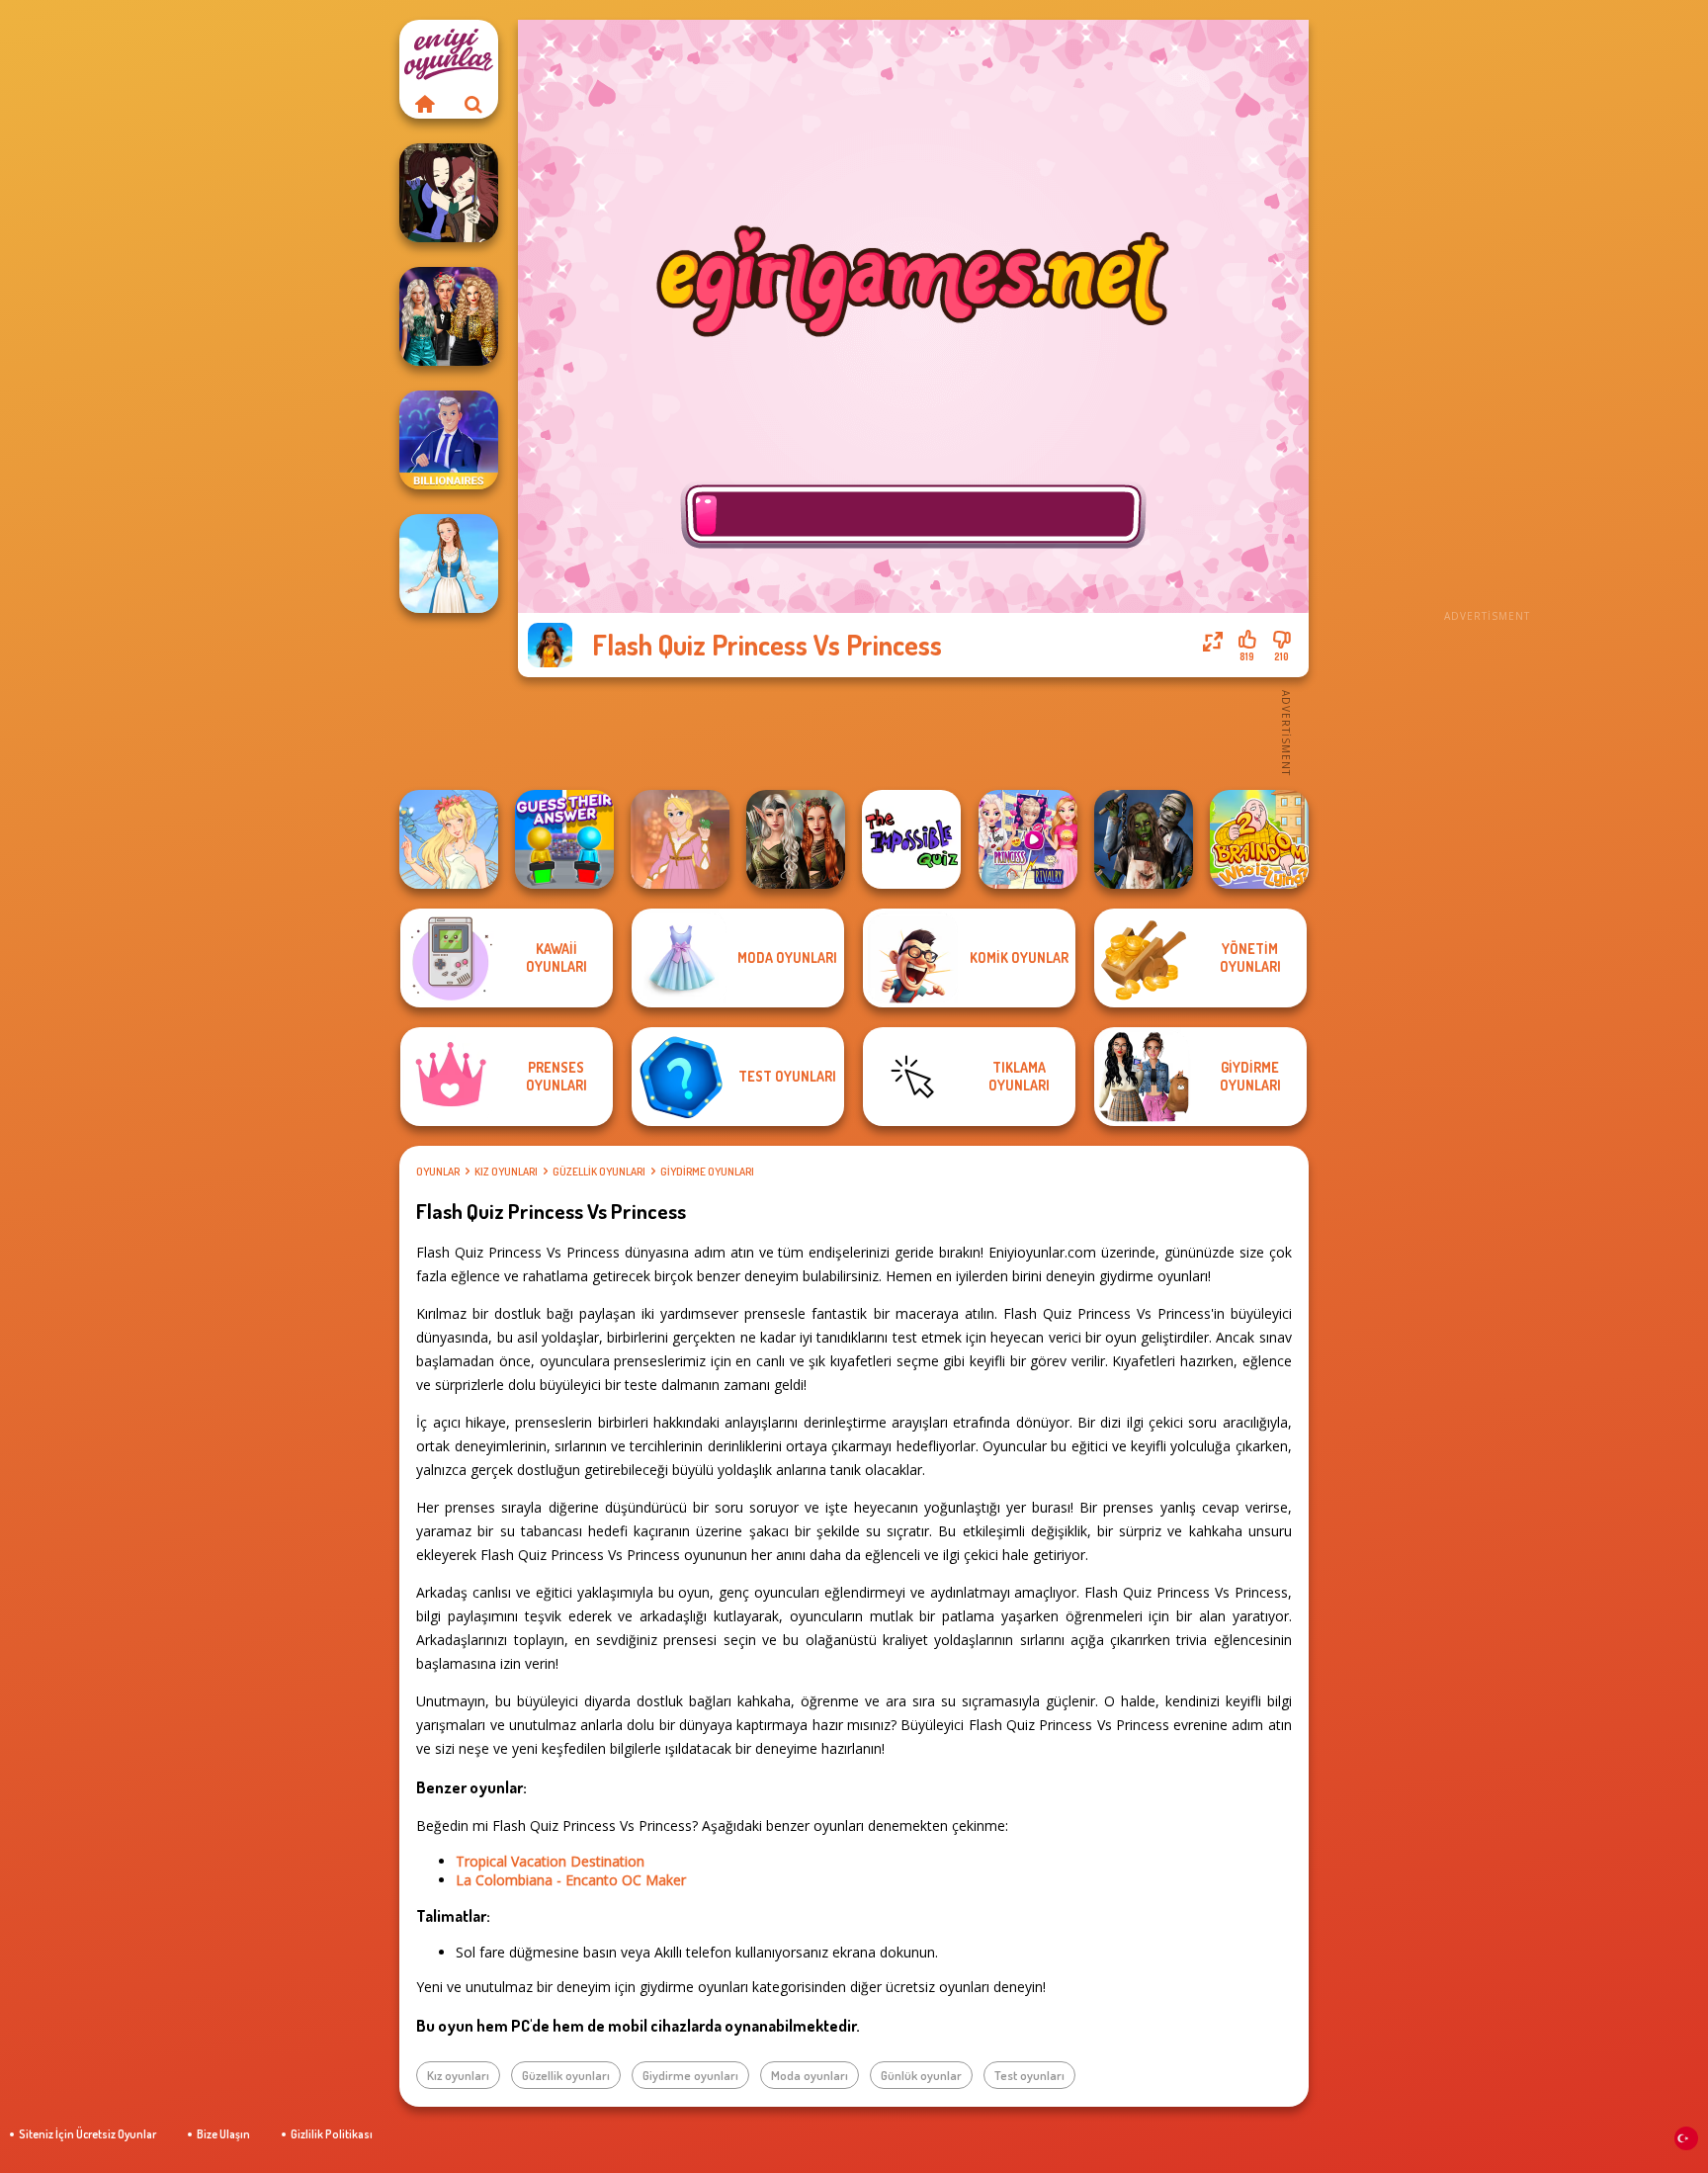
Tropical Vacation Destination (550, 1861)
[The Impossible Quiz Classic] (911, 839)
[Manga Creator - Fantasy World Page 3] (449, 193)
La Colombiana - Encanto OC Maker (571, 1880)
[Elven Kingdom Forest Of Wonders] (796, 839)
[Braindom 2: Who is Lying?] (1259, 839)
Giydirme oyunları (707, 1172)
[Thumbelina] (449, 839)
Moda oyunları (810, 2075)
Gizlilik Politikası (332, 2134)
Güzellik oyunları (599, 1172)
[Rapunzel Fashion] (680, 839)
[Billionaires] (449, 440)
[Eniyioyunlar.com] (424, 104)
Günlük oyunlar (921, 2075)
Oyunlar (438, 1172)
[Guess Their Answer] (564, 839)
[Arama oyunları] (473, 104)
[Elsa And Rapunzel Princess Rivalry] (1028, 839)
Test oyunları (1029, 2075)
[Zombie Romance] (1144, 839)
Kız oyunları (506, 1172)
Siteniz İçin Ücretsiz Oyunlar (87, 2134)
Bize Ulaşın (223, 2134)
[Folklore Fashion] (449, 564)
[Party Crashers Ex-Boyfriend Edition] (449, 316)
